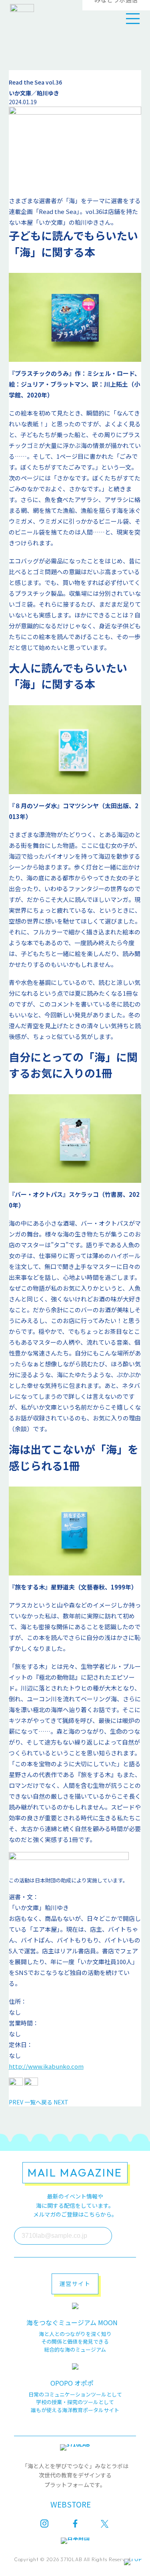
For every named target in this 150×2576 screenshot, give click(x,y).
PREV (16, 2102)
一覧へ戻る (38, 2102)
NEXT (61, 2102)
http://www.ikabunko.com (46, 2066)
